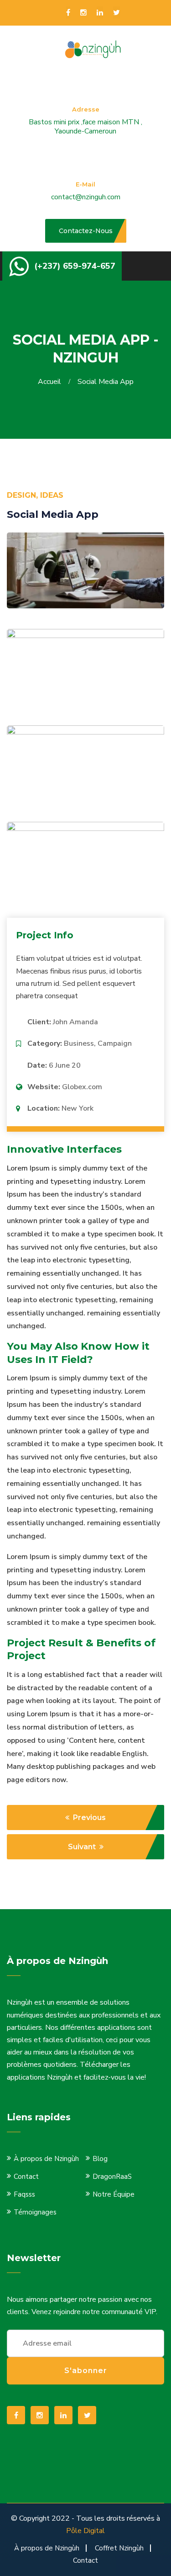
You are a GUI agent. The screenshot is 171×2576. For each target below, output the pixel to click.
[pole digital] (95, 49)
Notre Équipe (114, 2194)
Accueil (51, 382)
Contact (26, 2177)
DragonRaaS (112, 2177)
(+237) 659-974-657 (75, 266)
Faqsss (24, 2194)
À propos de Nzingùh (46, 2159)
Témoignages (35, 2212)
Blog (100, 2159)
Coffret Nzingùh (119, 2548)
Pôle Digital (85, 2531)
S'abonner (86, 2371)
